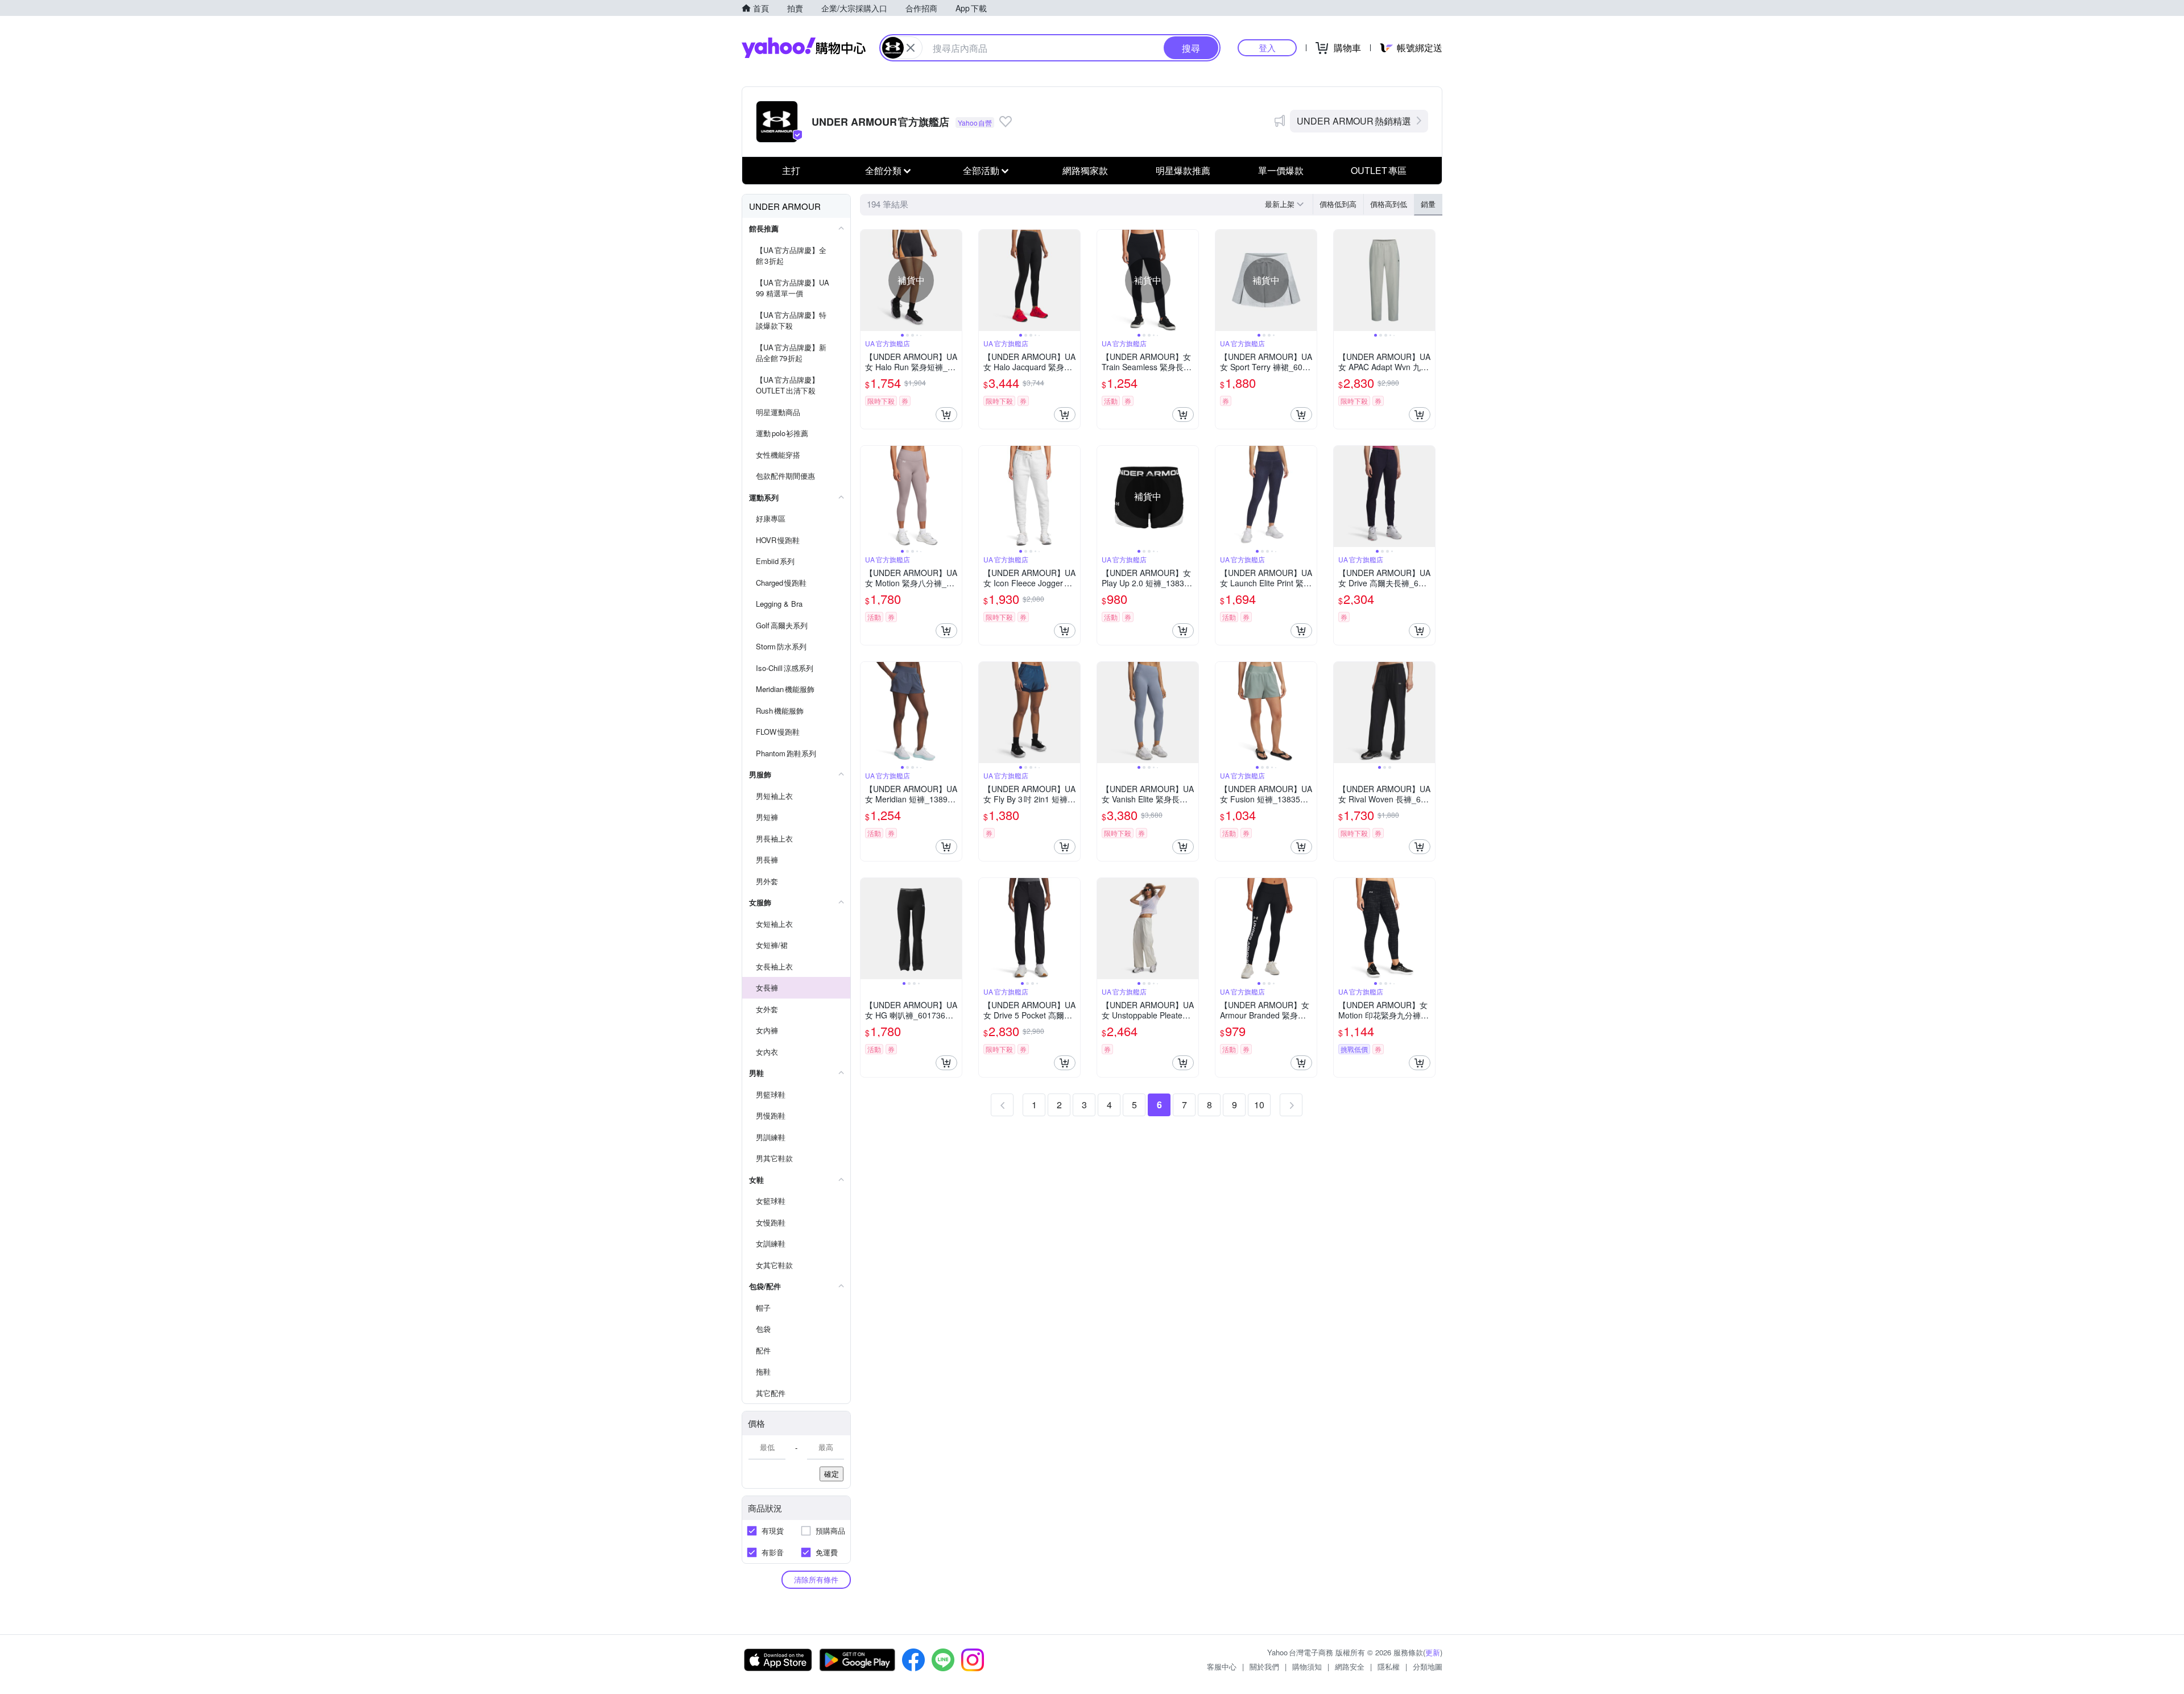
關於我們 (1264, 1666)
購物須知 (1307, 1666)
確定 (832, 1474)
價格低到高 (1338, 204)
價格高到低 (1389, 204)
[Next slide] (954, 280)
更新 (1433, 1652)
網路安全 (1350, 1666)
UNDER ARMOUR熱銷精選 (1354, 121)
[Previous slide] (868, 280)
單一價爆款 (1281, 170)
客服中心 (1222, 1666)
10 (1259, 1105)
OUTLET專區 (1379, 170)
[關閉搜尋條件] (911, 48)
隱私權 (1389, 1666)
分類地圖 (1428, 1666)
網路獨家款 (1085, 170)
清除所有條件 (816, 1579)
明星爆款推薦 (1183, 170)
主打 (791, 170)
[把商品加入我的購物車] (946, 415)
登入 (1267, 47)
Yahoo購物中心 (804, 48)
